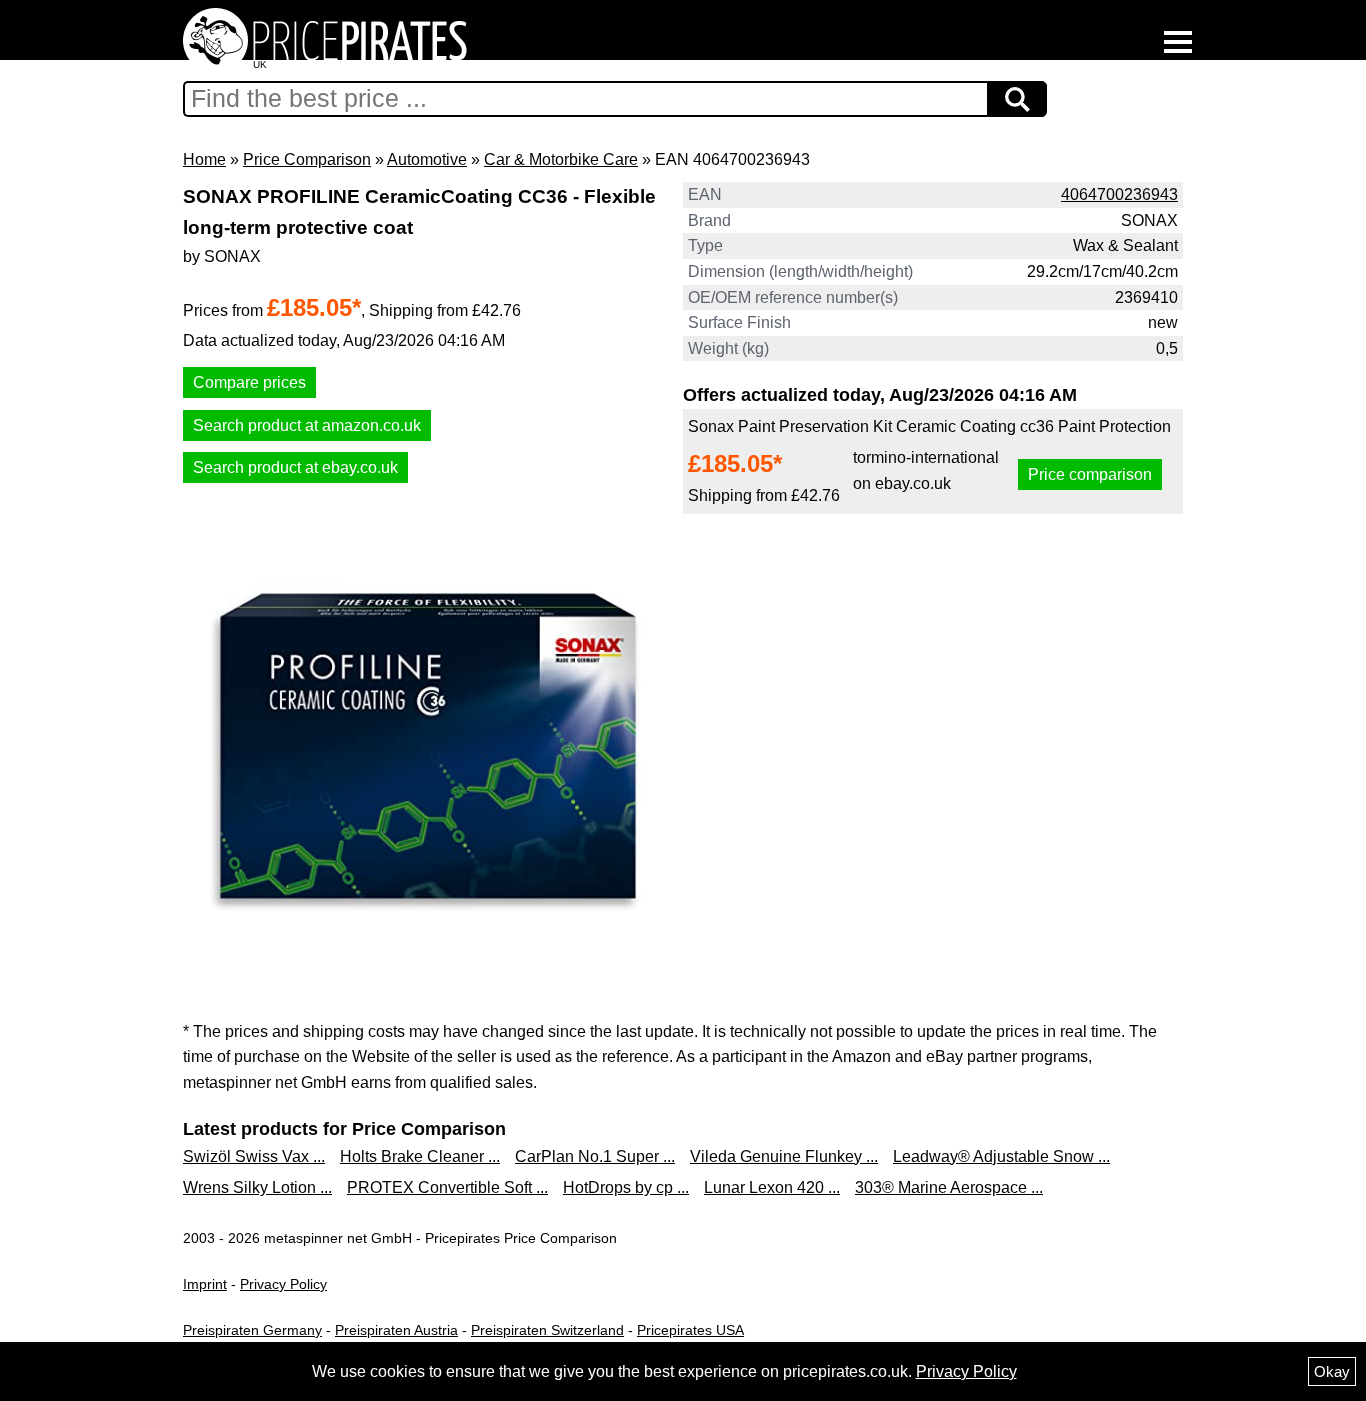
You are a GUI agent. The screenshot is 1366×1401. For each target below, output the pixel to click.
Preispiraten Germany (252, 1330)
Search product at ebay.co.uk (295, 467)
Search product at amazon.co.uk (307, 425)
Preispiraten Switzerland (547, 1330)
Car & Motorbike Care (561, 159)
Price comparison (1090, 474)
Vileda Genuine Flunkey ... (784, 1156)
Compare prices (249, 382)
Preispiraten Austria (396, 1330)
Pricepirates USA (690, 1330)
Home (204, 159)
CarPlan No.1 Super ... (595, 1156)
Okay (1332, 1371)
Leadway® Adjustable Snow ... (1001, 1156)
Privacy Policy (283, 1284)
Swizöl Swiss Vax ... (254, 1156)
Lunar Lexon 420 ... (772, 1187)
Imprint (205, 1284)
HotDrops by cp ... (626, 1187)
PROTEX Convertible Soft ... (447, 1187)
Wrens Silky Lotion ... (257, 1187)
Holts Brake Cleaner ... (420, 1156)
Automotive (427, 159)
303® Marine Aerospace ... (949, 1187)
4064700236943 (1119, 194)
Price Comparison (307, 159)
